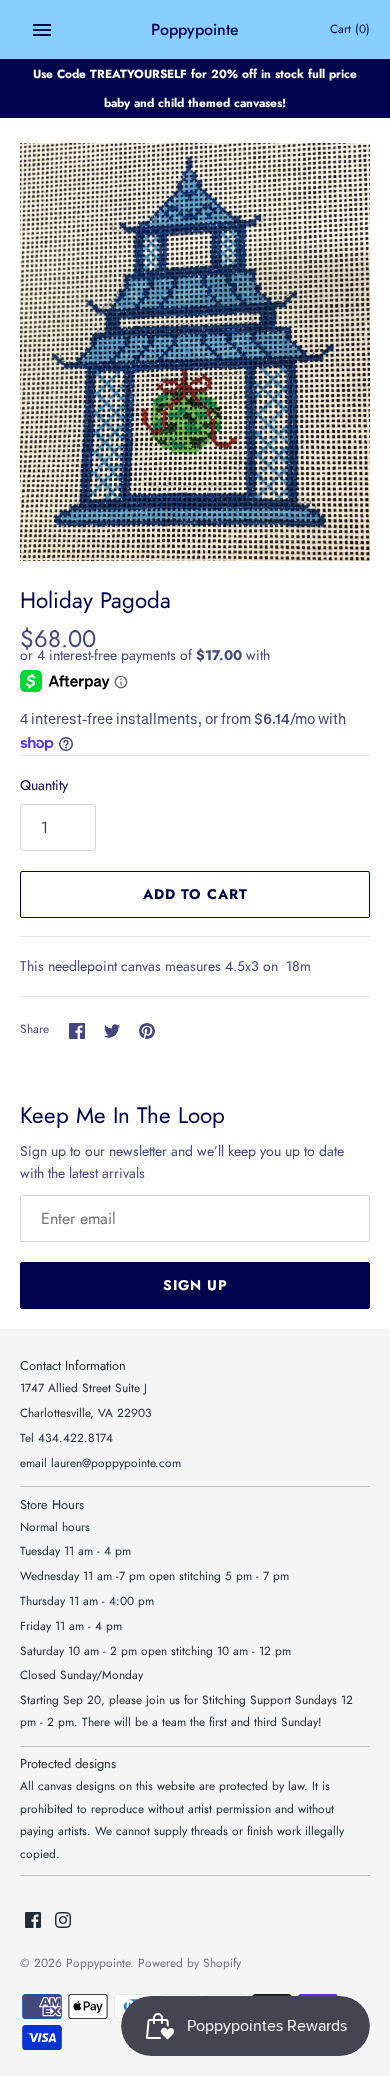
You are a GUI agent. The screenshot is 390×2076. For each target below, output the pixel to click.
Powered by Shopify (189, 1962)
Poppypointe (98, 1962)
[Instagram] (63, 1921)
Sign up (195, 1285)
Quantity (44, 785)
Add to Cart (195, 894)
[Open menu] (42, 30)
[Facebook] (33, 1921)
